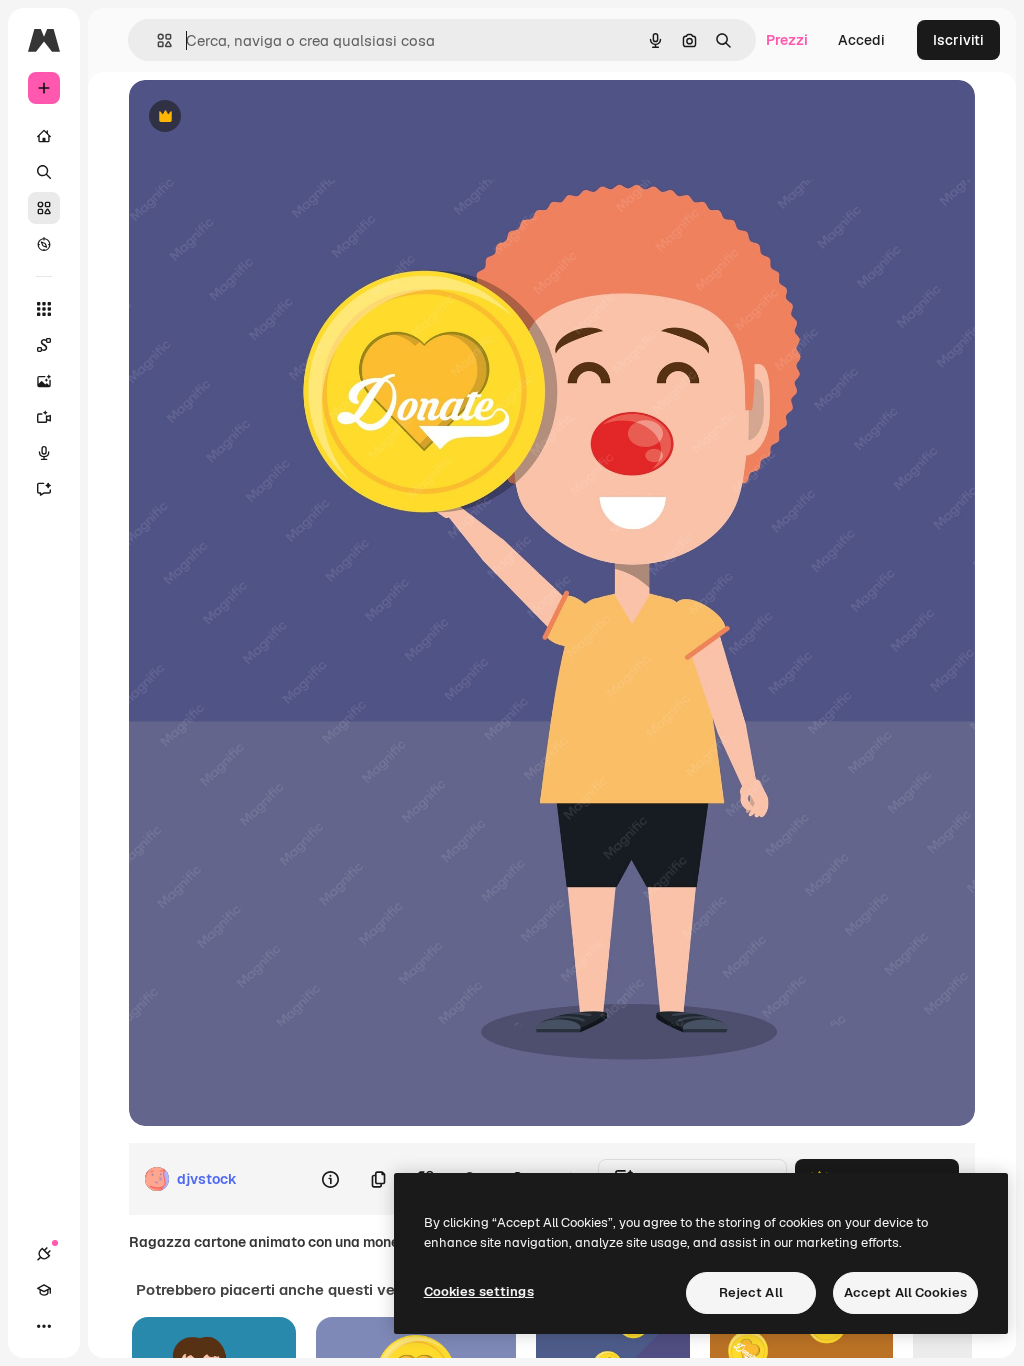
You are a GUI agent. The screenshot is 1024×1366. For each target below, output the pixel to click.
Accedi (861, 40)
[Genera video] (44, 417)
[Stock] (44, 208)
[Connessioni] (44, 1254)
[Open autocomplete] (156, 40)
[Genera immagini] (44, 381)
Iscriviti (958, 40)
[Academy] (44, 1290)
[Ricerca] (44, 172)
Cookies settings (479, 1291)
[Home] (44, 136)
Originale (261, 117)
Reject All (751, 1292)
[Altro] (44, 1326)
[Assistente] (44, 489)
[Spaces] (44, 345)
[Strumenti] (44, 309)
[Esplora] (44, 244)
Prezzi (787, 40)
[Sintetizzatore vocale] (44, 453)
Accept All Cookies (905, 1292)
